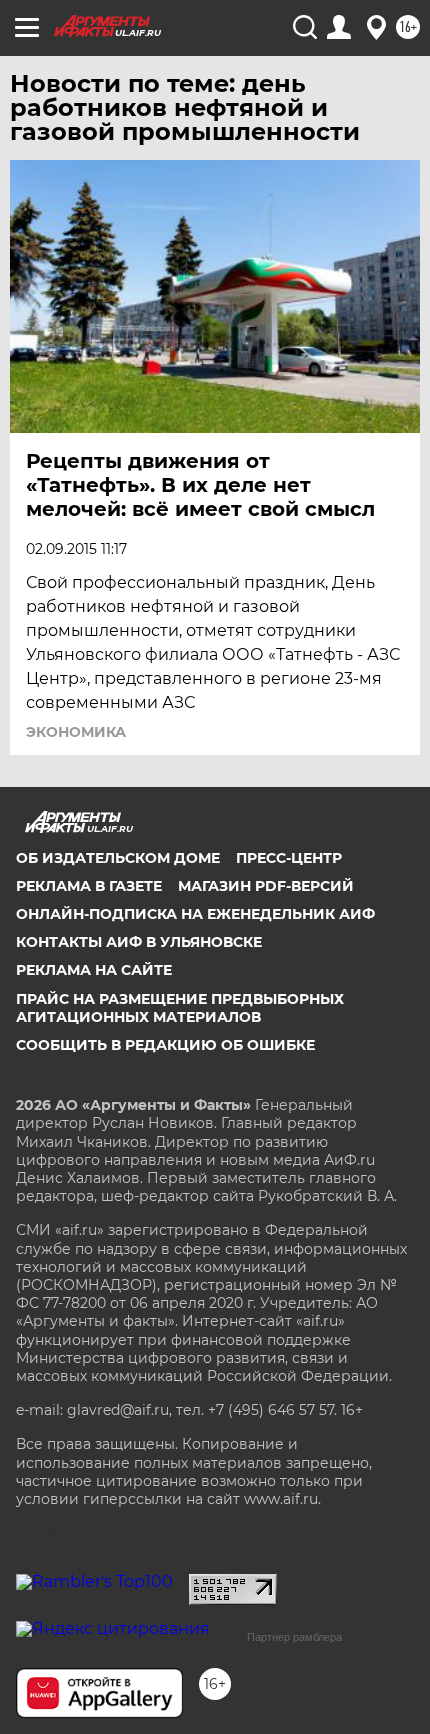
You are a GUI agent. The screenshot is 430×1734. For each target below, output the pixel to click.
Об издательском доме (118, 858)
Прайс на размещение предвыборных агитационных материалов (180, 1008)
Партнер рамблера (294, 1637)
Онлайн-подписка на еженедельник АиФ (195, 914)
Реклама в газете (89, 886)
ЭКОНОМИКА (76, 732)
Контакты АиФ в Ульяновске (139, 942)
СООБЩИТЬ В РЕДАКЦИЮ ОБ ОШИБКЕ (165, 1045)
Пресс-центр (289, 858)
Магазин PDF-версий (266, 886)
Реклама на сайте (94, 970)
